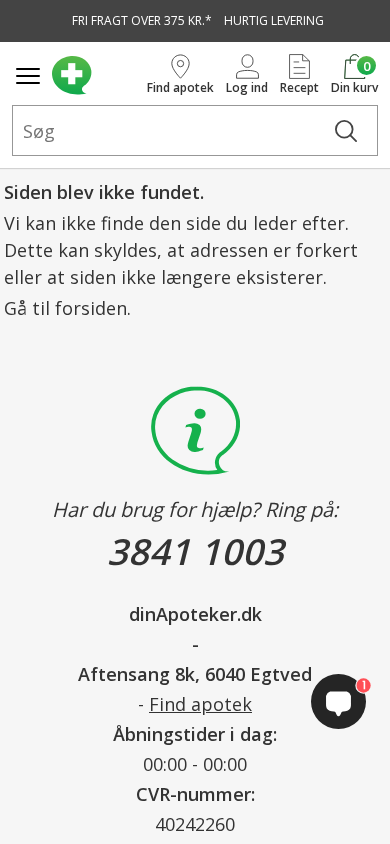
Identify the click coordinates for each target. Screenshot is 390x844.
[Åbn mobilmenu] (28, 76)
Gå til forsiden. (67, 308)
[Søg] (346, 130)
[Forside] (95, 75)
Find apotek (200, 704)
